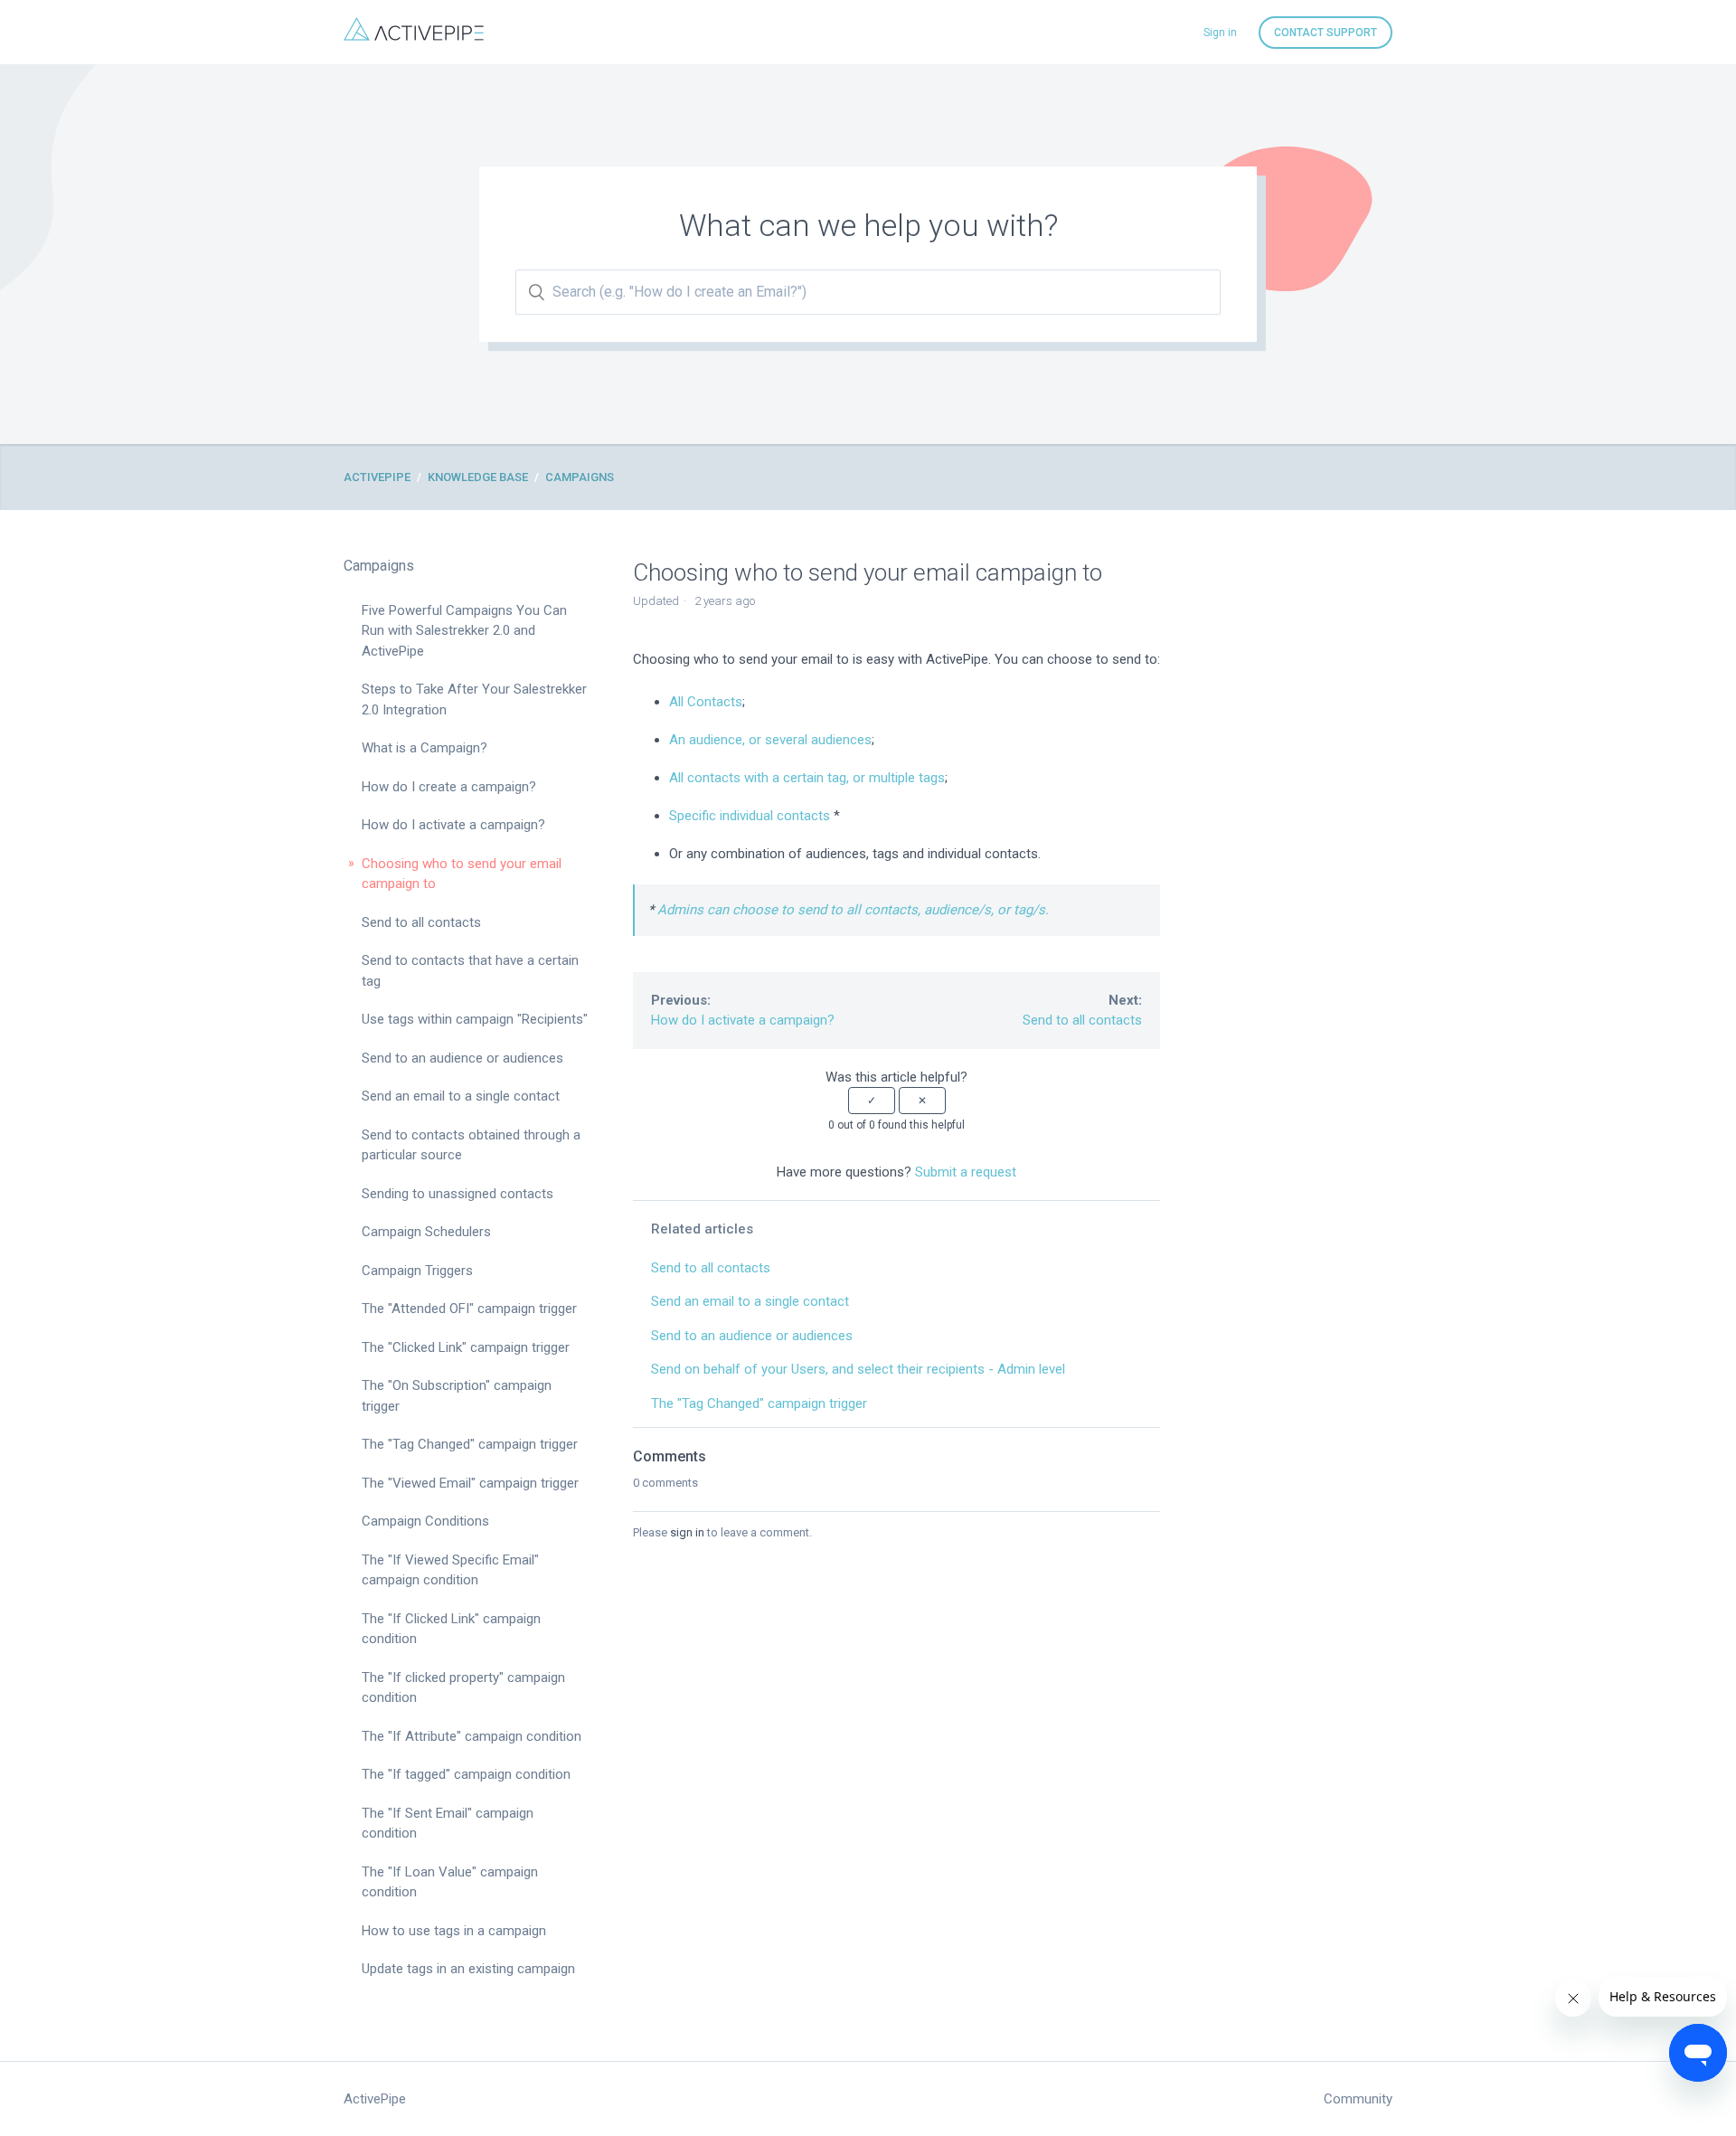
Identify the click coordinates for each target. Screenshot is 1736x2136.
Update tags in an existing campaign (468, 1969)
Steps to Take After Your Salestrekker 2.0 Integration (474, 699)
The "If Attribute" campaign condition (472, 1736)
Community (1358, 2099)
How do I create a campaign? (449, 787)
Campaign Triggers (417, 1271)
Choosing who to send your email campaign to (462, 874)
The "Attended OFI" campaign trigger (469, 1309)
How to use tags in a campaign (454, 1931)
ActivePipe (377, 477)
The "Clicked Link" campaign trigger (466, 1347)
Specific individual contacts (750, 816)
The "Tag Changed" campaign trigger (470, 1444)
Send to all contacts (421, 922)
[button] (872, 1101)
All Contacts (706, 702)
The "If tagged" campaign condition (466, 1774)
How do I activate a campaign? (453, 825)
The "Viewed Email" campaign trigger (470, 1483)
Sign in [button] (1220, 33)
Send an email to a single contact (461, 1096)
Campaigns (580, 477)
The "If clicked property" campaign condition (463, 1688)
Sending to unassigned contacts (458, 1194)
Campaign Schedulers (426, 1232)
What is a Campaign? (425, 748)
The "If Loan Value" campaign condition (450, 1882)
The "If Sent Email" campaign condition (448, 1824)
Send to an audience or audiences (462, 1058)
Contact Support (1326, 33)
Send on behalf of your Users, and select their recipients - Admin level (858, 1369)
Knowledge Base (478, 477)
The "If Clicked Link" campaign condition (451, 1629)
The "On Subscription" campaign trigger (457, 1396)
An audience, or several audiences (770, 740)
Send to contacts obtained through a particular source (471, 1145)
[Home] (414, 36)
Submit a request (966, 1172)
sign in (687, 1532)
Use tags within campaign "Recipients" (475, 1019)
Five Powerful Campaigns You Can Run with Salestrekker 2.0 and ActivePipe (464, 631)
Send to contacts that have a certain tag (470, 971)
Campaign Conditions (425, 1521)
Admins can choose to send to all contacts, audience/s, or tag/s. (853, 910)
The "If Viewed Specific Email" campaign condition (450, 1570)
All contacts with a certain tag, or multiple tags (807, 778)
